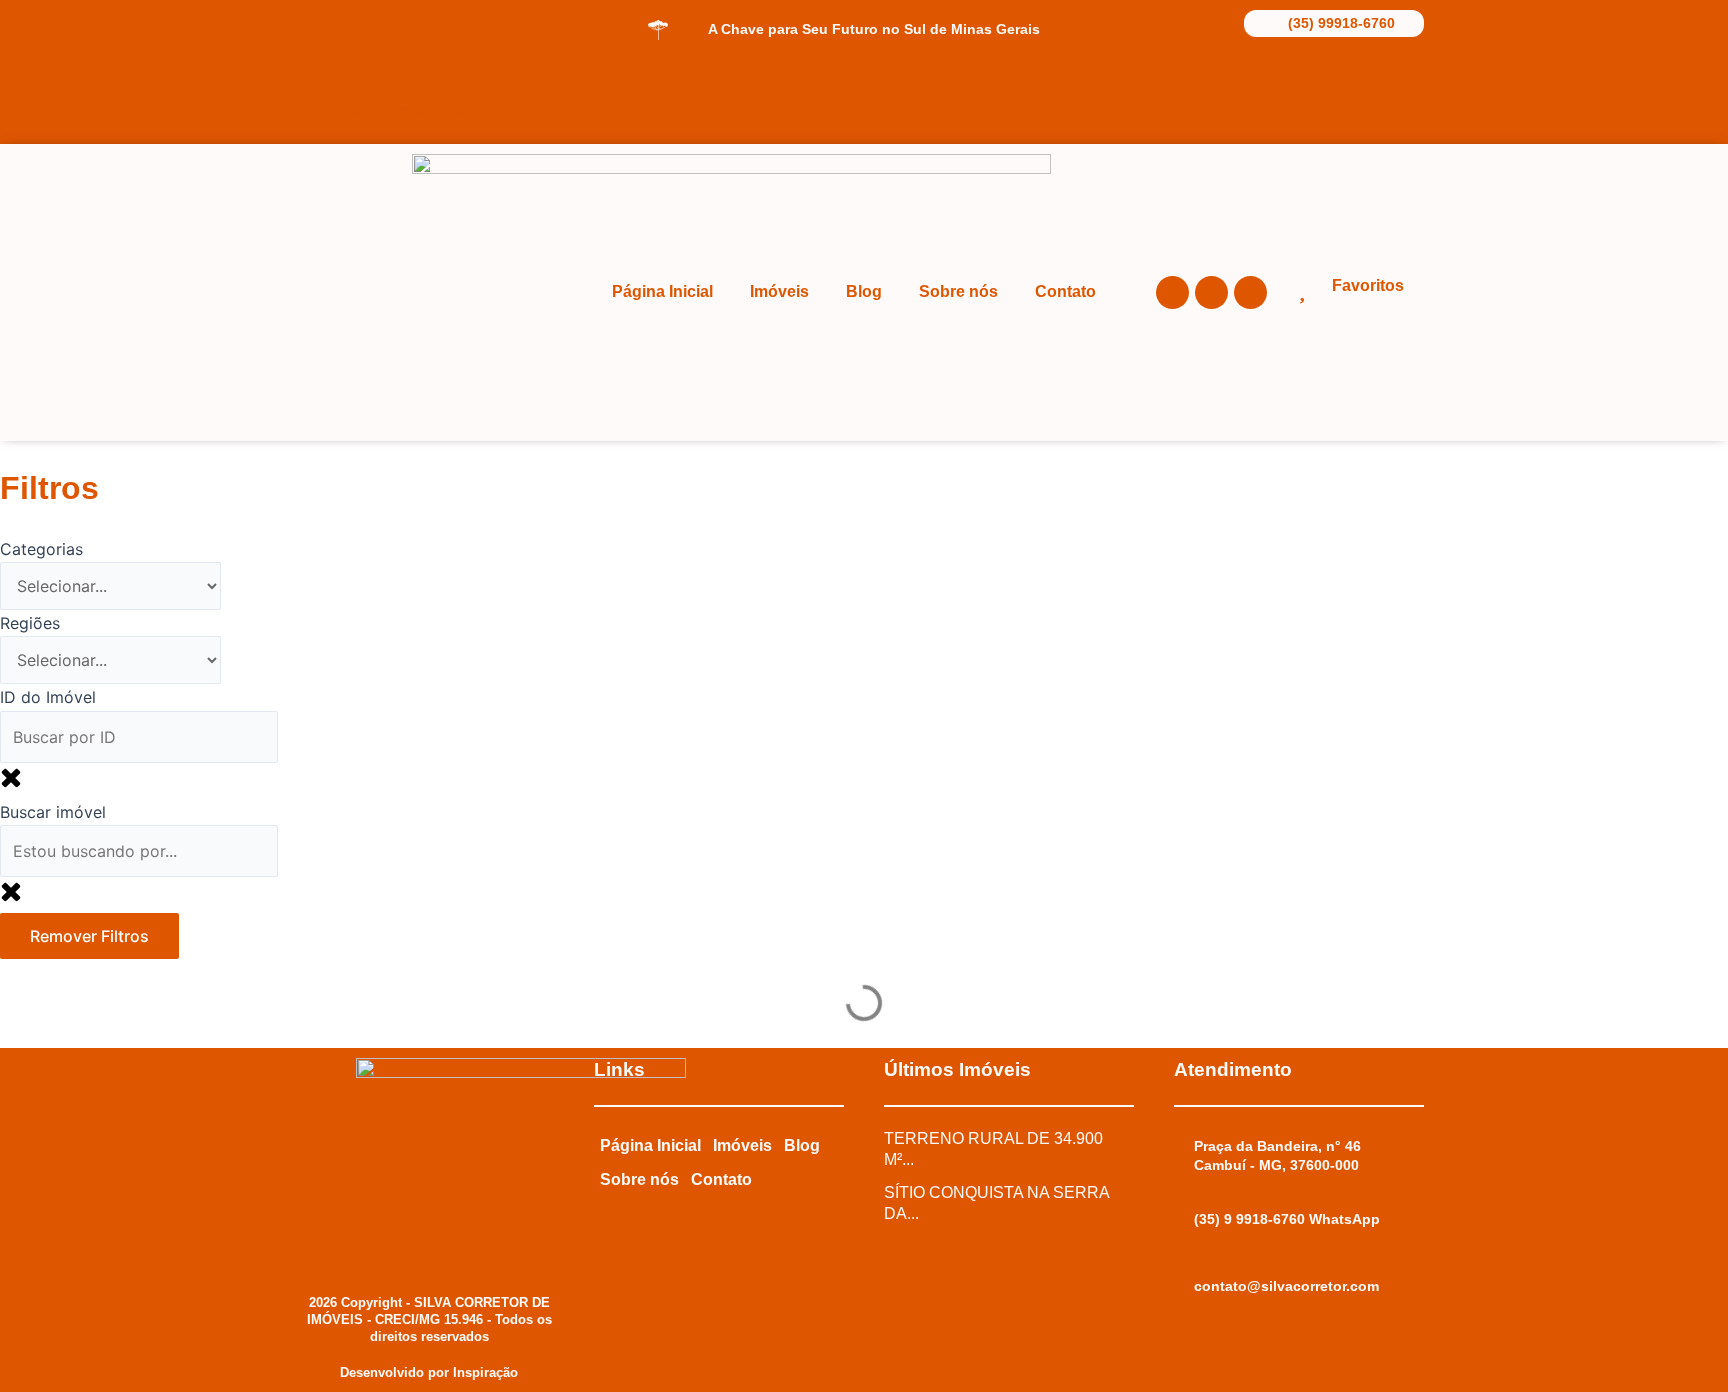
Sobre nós (958, 291)
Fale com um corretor (395, 110)
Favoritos (1368, 285)
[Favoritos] (1301, 288)
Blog (864, 291)
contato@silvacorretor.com (1286, 1286)
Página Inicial (662, 291)
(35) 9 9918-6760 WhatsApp (1287, 1219)
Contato (1065, 291)
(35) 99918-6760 (1341, 23)
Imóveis (779, 291)
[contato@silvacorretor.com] (1184, 1287)
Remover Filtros (89, 936)
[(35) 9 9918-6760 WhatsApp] (1184, 1220)
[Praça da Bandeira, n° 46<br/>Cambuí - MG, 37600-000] (1184, 1147)
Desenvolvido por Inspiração (429, 1372)
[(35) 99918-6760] (1258, 22)
